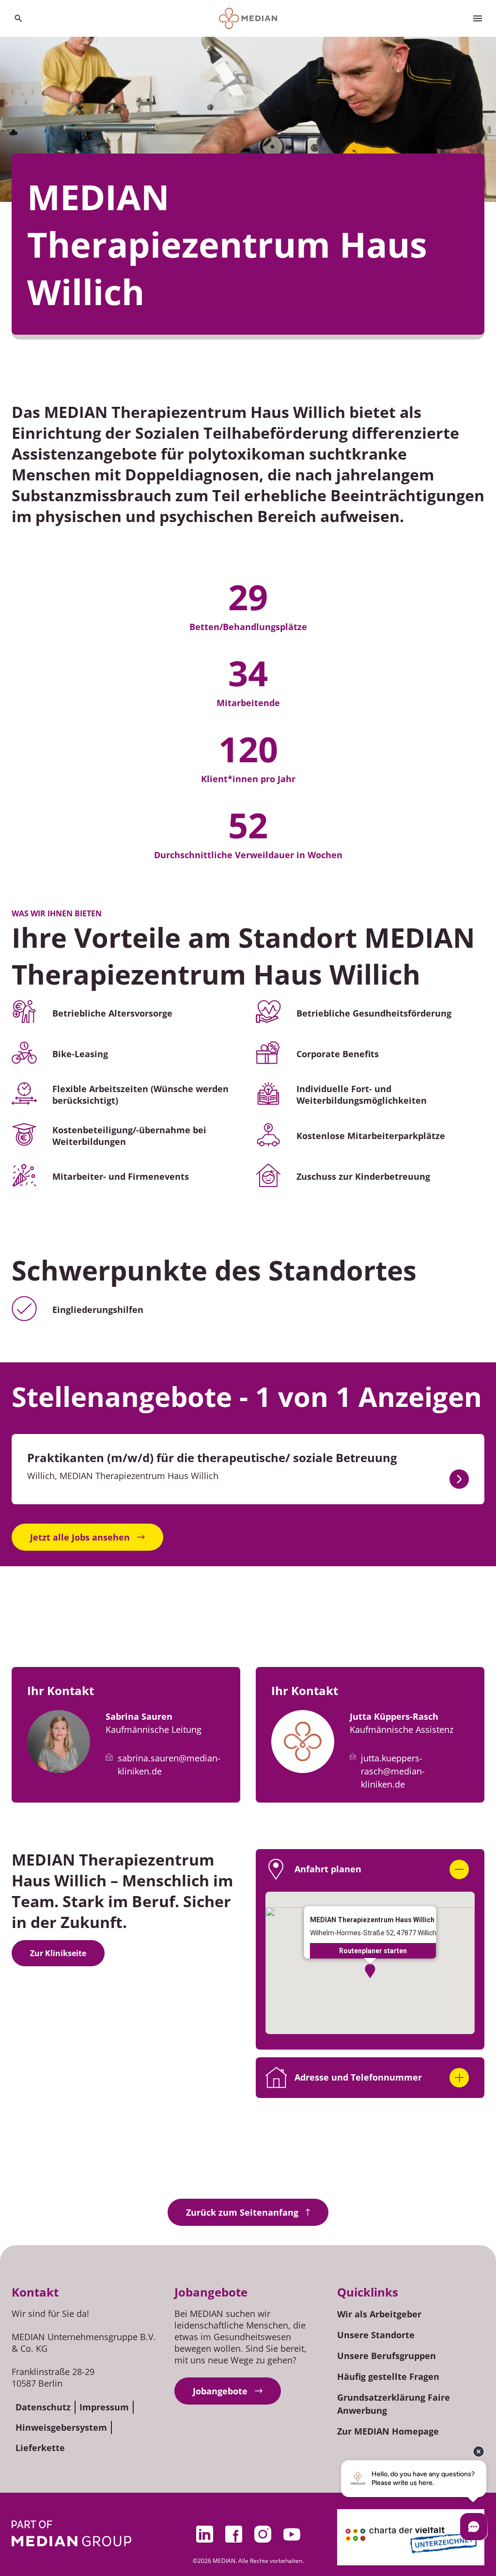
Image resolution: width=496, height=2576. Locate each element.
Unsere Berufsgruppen (387, 2356)
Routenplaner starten (373, 1951)
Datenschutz (43, 2407)
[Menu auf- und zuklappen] (478, 18)
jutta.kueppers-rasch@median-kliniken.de (393, 1771)
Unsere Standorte (376, 2335)
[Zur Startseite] (248, 18)
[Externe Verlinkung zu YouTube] (292, 2534)
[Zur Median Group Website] (71, 2533)
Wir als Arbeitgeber (379, 2314)
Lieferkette (40, 2448)
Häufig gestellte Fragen (388, 2376)
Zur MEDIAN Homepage (388, 2431)
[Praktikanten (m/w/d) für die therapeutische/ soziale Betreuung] (459, 1479)
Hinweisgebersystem (61, 2427)
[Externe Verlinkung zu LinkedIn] (204, 2534)
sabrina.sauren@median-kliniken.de (169, 1765)
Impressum (104, 2407)
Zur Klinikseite (58, 1953)
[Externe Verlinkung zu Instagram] (263, 2534)
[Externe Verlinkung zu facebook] (233, 2534)
